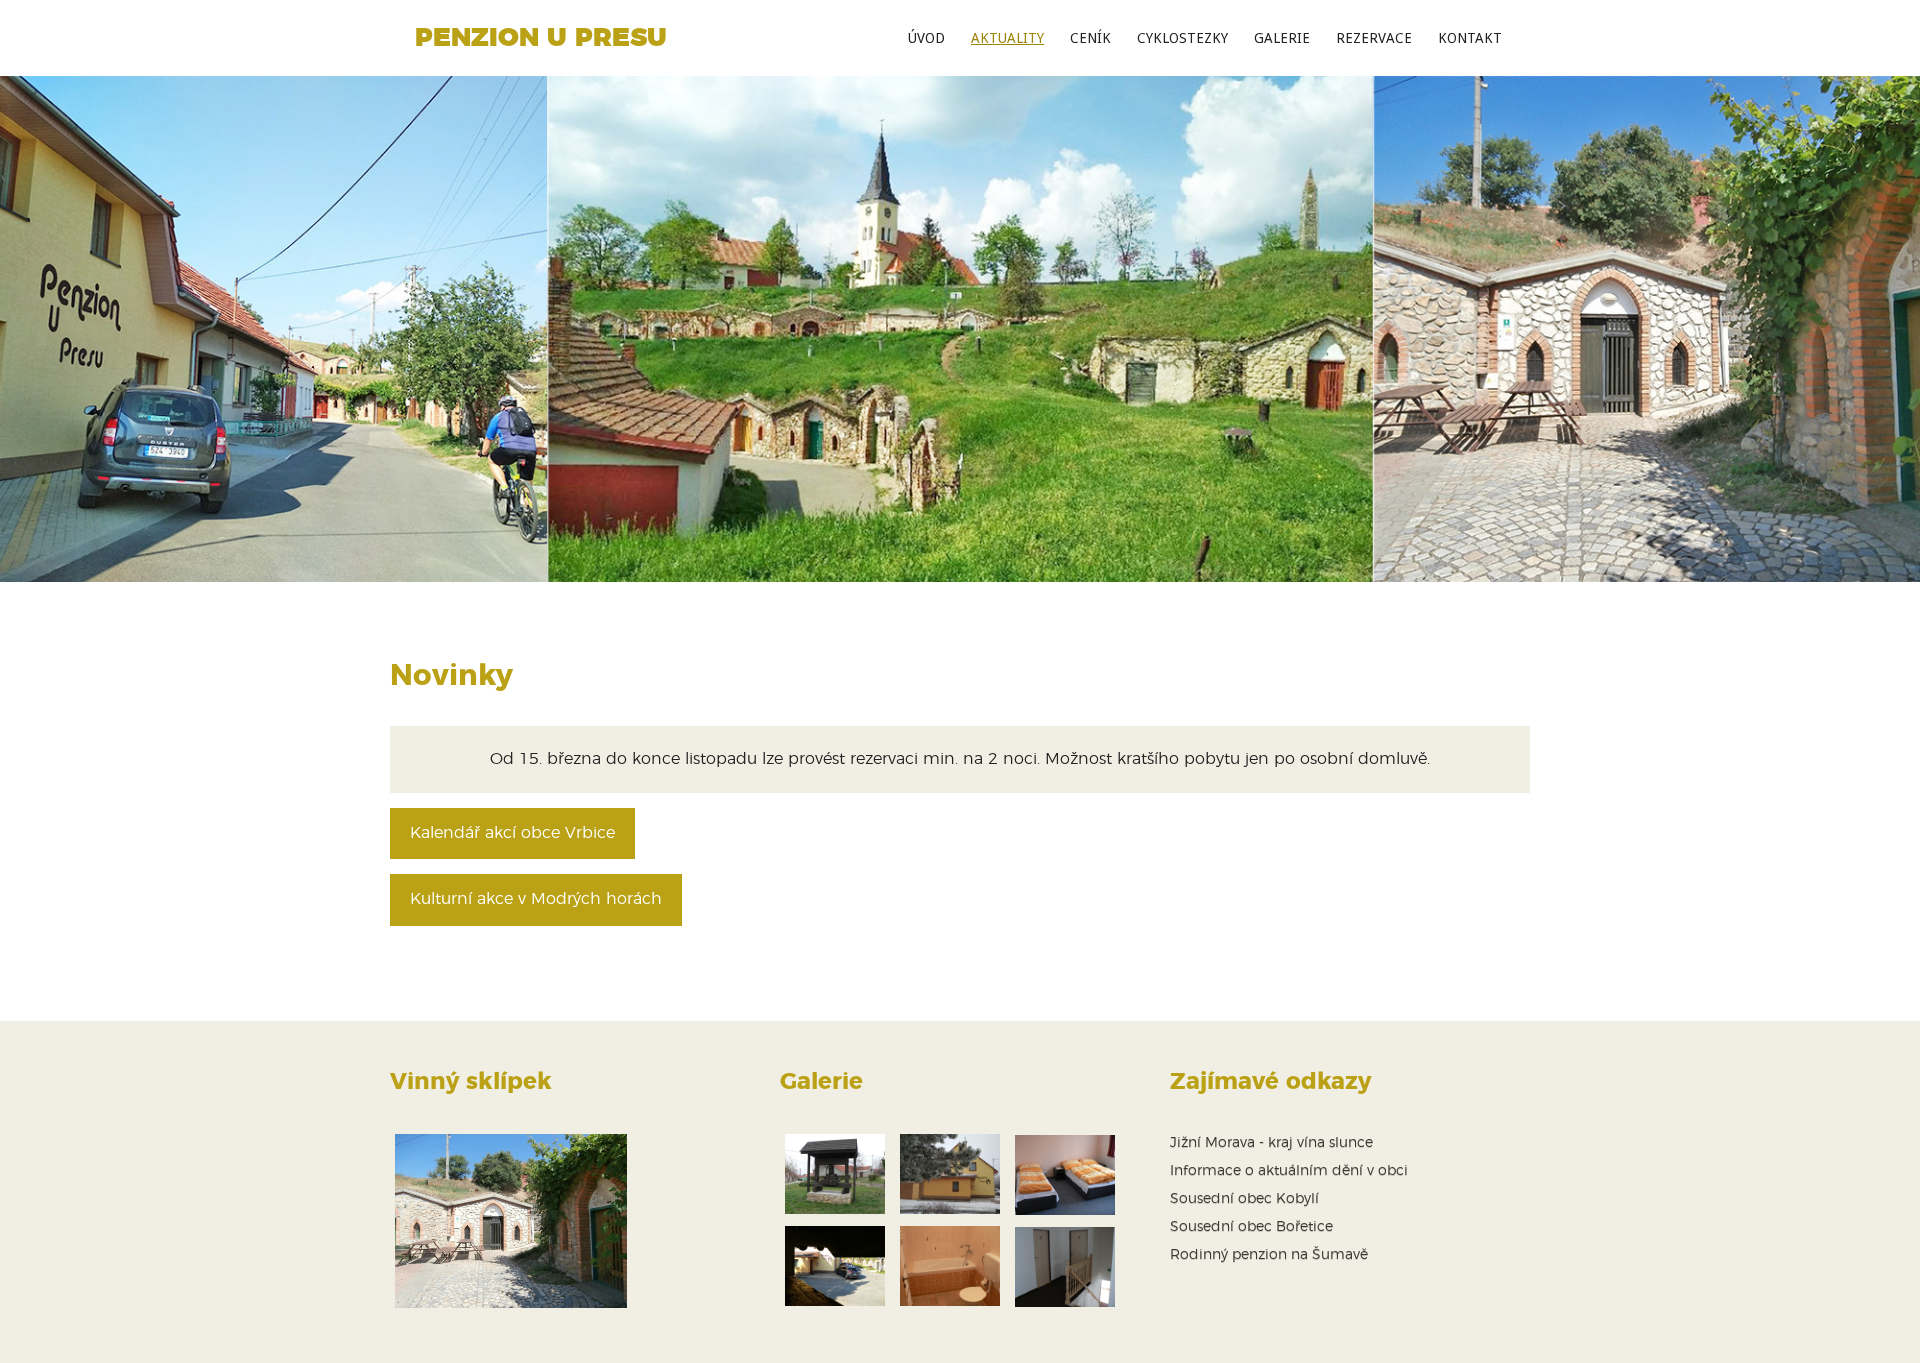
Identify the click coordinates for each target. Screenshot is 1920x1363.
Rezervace (1374, 38)
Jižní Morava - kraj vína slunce (1271, 1143)
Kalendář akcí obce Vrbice (512, 833)
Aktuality (1007, 38)
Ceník (1090, 38)
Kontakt (1470, 38)
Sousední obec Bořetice (1251, 1227)
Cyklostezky (1182, 38)
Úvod (926, 38)
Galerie (1282, 38)
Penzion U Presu (541, 38)
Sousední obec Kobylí (1244, 1199)
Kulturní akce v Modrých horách (536, 899)
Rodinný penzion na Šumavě (1269, 1255)
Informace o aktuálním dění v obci (1289, 1171)
